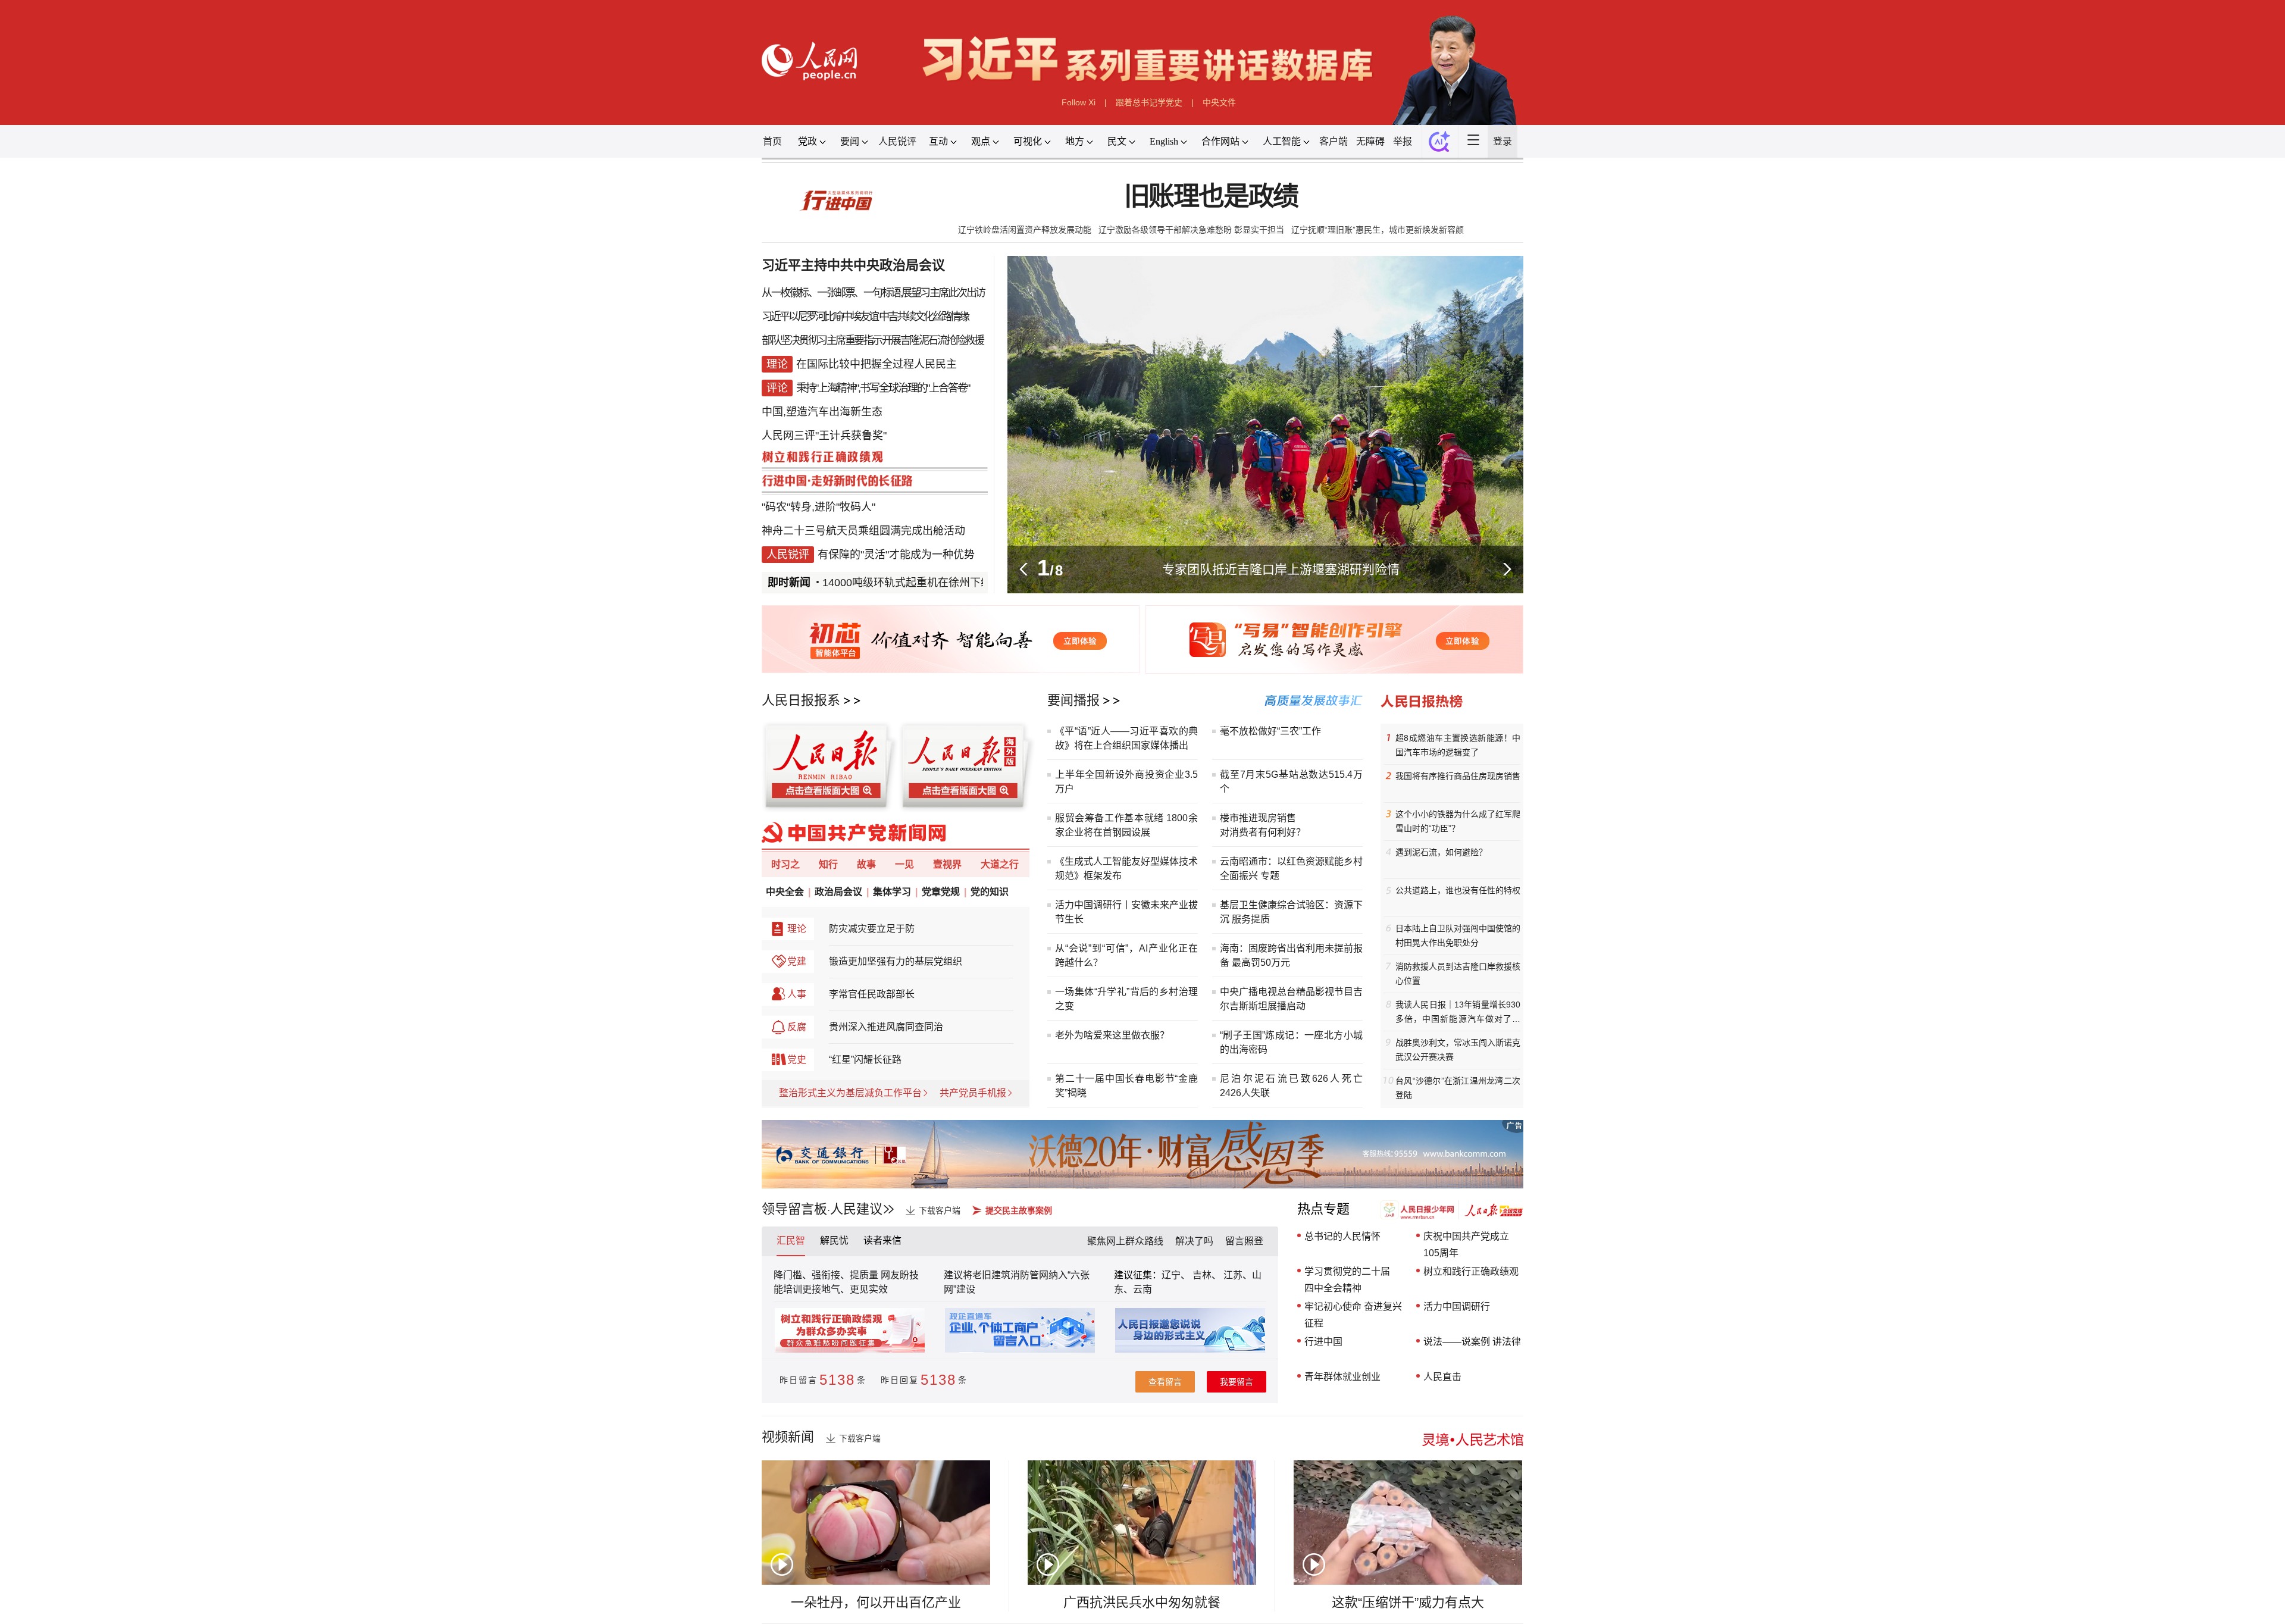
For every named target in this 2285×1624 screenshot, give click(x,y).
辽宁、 (1177, 1275)
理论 (797, 929)
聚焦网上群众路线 (1125, 1241)
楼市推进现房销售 (1258, 818)
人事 (797, 994)
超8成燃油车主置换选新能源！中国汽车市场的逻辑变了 (1458, 745)
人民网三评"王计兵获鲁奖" (824, 436)
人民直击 (1442, 1377)
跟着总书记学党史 (1149, 102)
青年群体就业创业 (1342, 1377)
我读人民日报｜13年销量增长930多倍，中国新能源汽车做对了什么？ (1458, 1013)
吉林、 (1207, 1275)
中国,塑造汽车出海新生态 (822, 412)
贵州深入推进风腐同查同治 (886, 1027)
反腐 (797, 1027)
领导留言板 (794, 1209)
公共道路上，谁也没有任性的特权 (1458, 890)
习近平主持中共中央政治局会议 (853, 265)
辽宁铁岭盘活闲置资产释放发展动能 (1025, 230)
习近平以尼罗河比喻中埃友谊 (820, 317)
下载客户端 (940, 1210)
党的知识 (990, 892)
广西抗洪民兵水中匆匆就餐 (1142, 1602)
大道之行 (1000, 864)
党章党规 (941, 892)
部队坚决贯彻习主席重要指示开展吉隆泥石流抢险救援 (872, 340)
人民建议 (856, 1209)
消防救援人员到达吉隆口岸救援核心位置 (1458, 974)
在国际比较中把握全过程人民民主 (877, 364)
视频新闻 (788, 1437)
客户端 (1334, 141)
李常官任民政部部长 (872, 994)
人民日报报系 (801, 700)
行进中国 (1323, 1342)
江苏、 (1237, 1275)
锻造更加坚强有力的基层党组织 (896, 961)
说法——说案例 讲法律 (1472, 1342)
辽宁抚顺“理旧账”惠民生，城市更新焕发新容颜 (1378, 230)
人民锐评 (897, 141)
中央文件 (1219, 102)
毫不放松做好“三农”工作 (1270, 731)
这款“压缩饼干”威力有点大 (1408, 1602)
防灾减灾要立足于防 (872, 929)
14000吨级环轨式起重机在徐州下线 (874, 583)
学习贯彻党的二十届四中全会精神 (1347, 1280)
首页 (772, 141)
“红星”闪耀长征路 (865, 1060)
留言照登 (1244, 1241)
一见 (904, 864)
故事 (866, 864)
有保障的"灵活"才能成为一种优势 (896, 555)
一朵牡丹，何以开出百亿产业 (876, 1602)
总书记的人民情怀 (1342, 1236)
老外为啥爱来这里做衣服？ (1112, 1035)
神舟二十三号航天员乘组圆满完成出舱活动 (863, 531)
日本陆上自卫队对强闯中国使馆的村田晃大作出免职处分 (1458, 935)
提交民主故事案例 (1019, 1210)
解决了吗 (1194, 1241)
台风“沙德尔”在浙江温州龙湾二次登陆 (1458, 1088)
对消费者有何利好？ (1263, 832)
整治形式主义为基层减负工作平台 (850, 1093)
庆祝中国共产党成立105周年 (1466, 1245)
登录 (1503, 141)
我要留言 (1237, 1382)
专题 (1270, 876)
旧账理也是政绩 (1211, 197)
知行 (828, 864)
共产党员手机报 (973, 1093)
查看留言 (1165, 1382)
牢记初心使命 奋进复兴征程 (1353, 1315)
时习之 (785, 864)
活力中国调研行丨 (1093, 905)
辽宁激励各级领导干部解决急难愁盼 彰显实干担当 (1191, 230)
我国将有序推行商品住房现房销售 (1458, 776)
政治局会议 (838, 892)
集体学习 (892, 892)
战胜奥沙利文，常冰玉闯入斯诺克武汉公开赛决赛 (1458, 1050)
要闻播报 (1073, 700)
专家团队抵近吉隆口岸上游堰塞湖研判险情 (1281, 569)
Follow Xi (1079, 102)
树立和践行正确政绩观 (1471, 1271)
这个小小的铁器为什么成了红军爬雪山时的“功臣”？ (1458, 821)
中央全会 (785, 892)
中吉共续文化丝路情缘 (924, 317)
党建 (797, 961)
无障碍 (1370, 141)
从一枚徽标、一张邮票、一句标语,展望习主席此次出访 (873, 293)
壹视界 (947, 864)
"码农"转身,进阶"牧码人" (818, 507)
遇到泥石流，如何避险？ (1441, 852)
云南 (1142, 1289)
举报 (1403, 141)
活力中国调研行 (1457, 1307)
